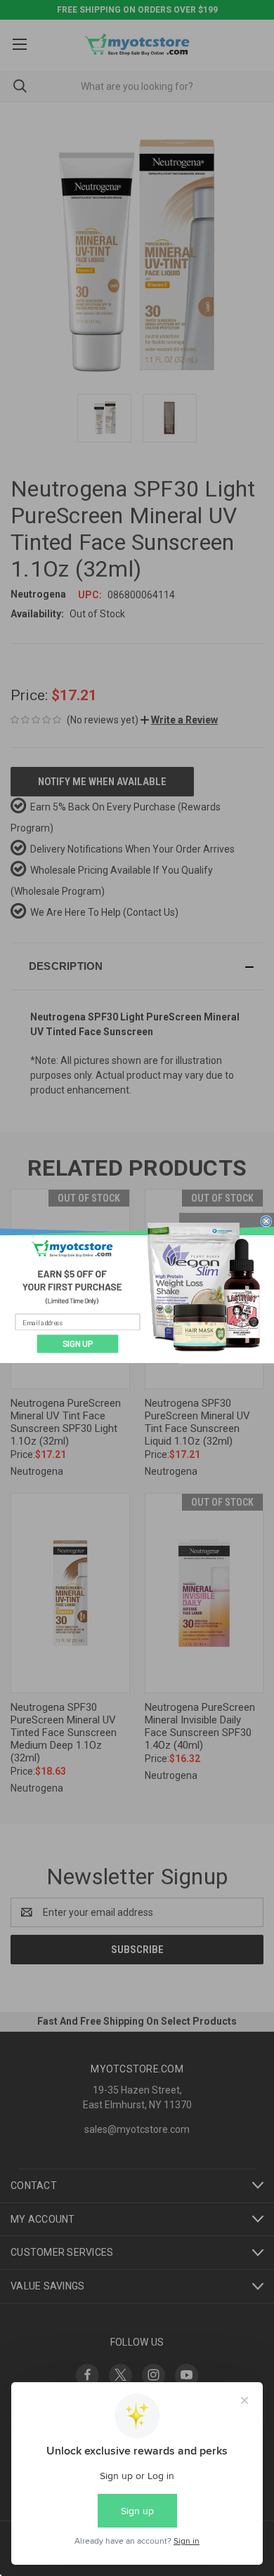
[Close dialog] (266, 1221)
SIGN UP (78, 1344)
